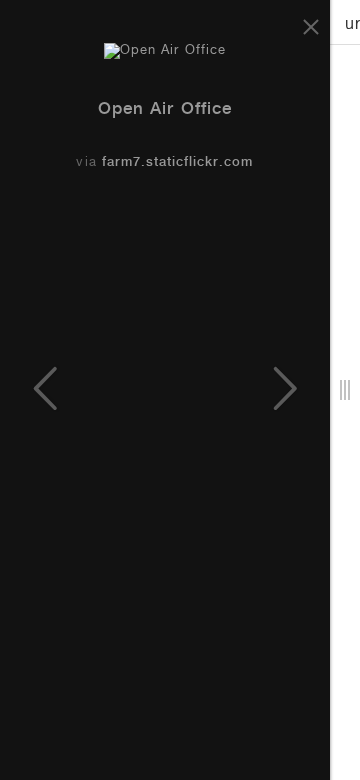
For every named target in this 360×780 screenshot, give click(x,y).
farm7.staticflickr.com (178, 163)
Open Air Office (165, 110)
